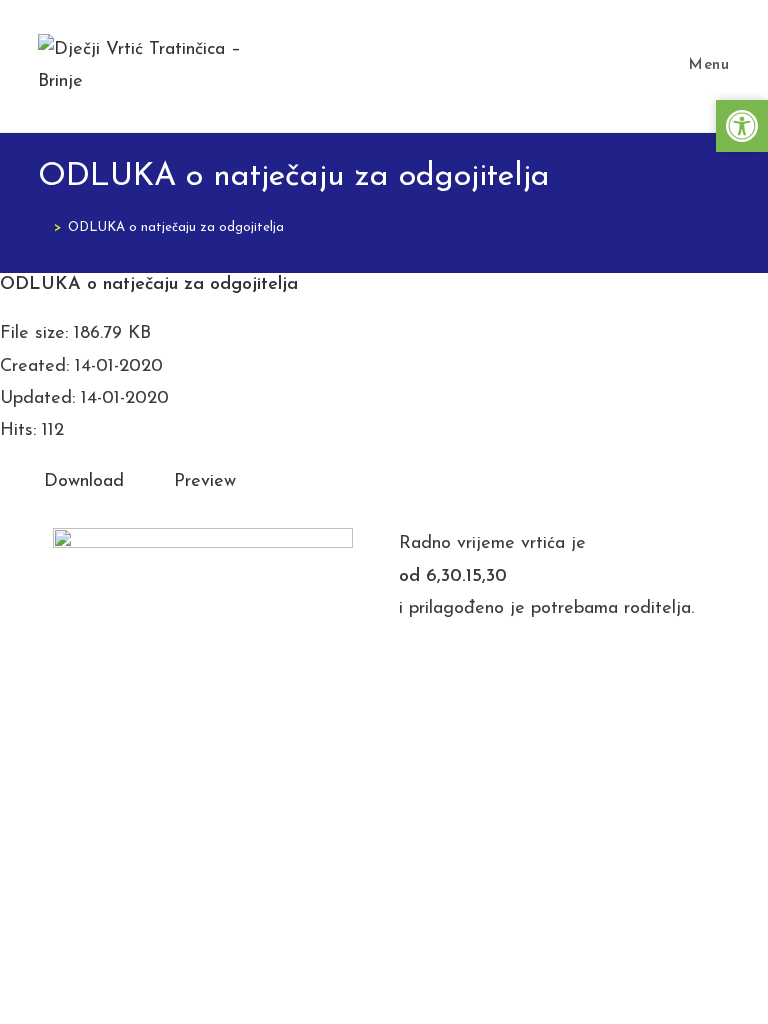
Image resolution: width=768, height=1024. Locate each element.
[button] (742, 126)
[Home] (43, 227)
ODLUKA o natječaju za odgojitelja (176, 227)
